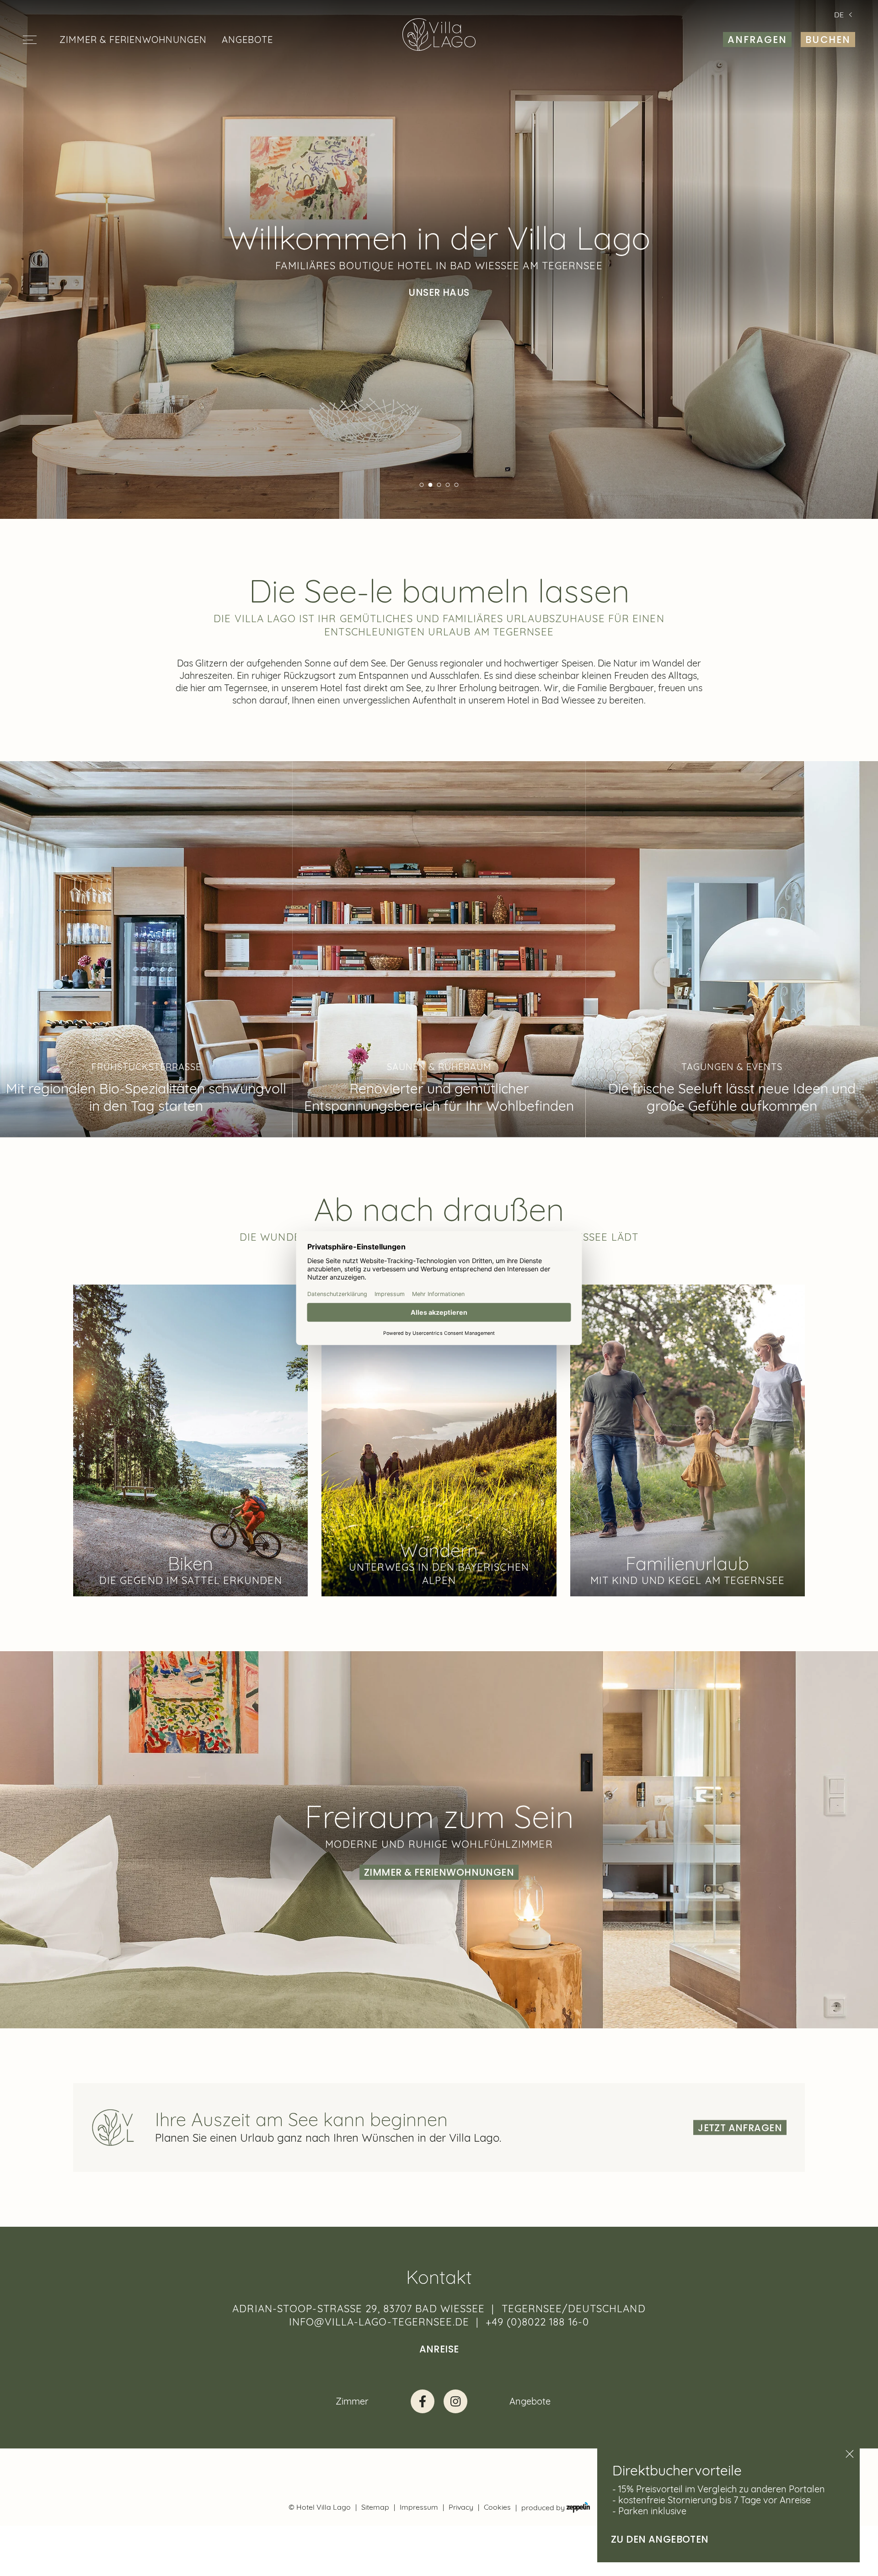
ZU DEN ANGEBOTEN (660, 2539)
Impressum (419, 2507)
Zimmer (352, 2401)
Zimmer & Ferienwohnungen (133, 40)
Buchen (828, 40)
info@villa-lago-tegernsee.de (379, 2322)
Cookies (497, 2507)
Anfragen (758, 40)
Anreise (439, 2349)
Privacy (461, 2507)
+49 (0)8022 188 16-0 (537, 2322)
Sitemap (375, 2507)
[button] (422, 485)
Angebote (247, 40)
